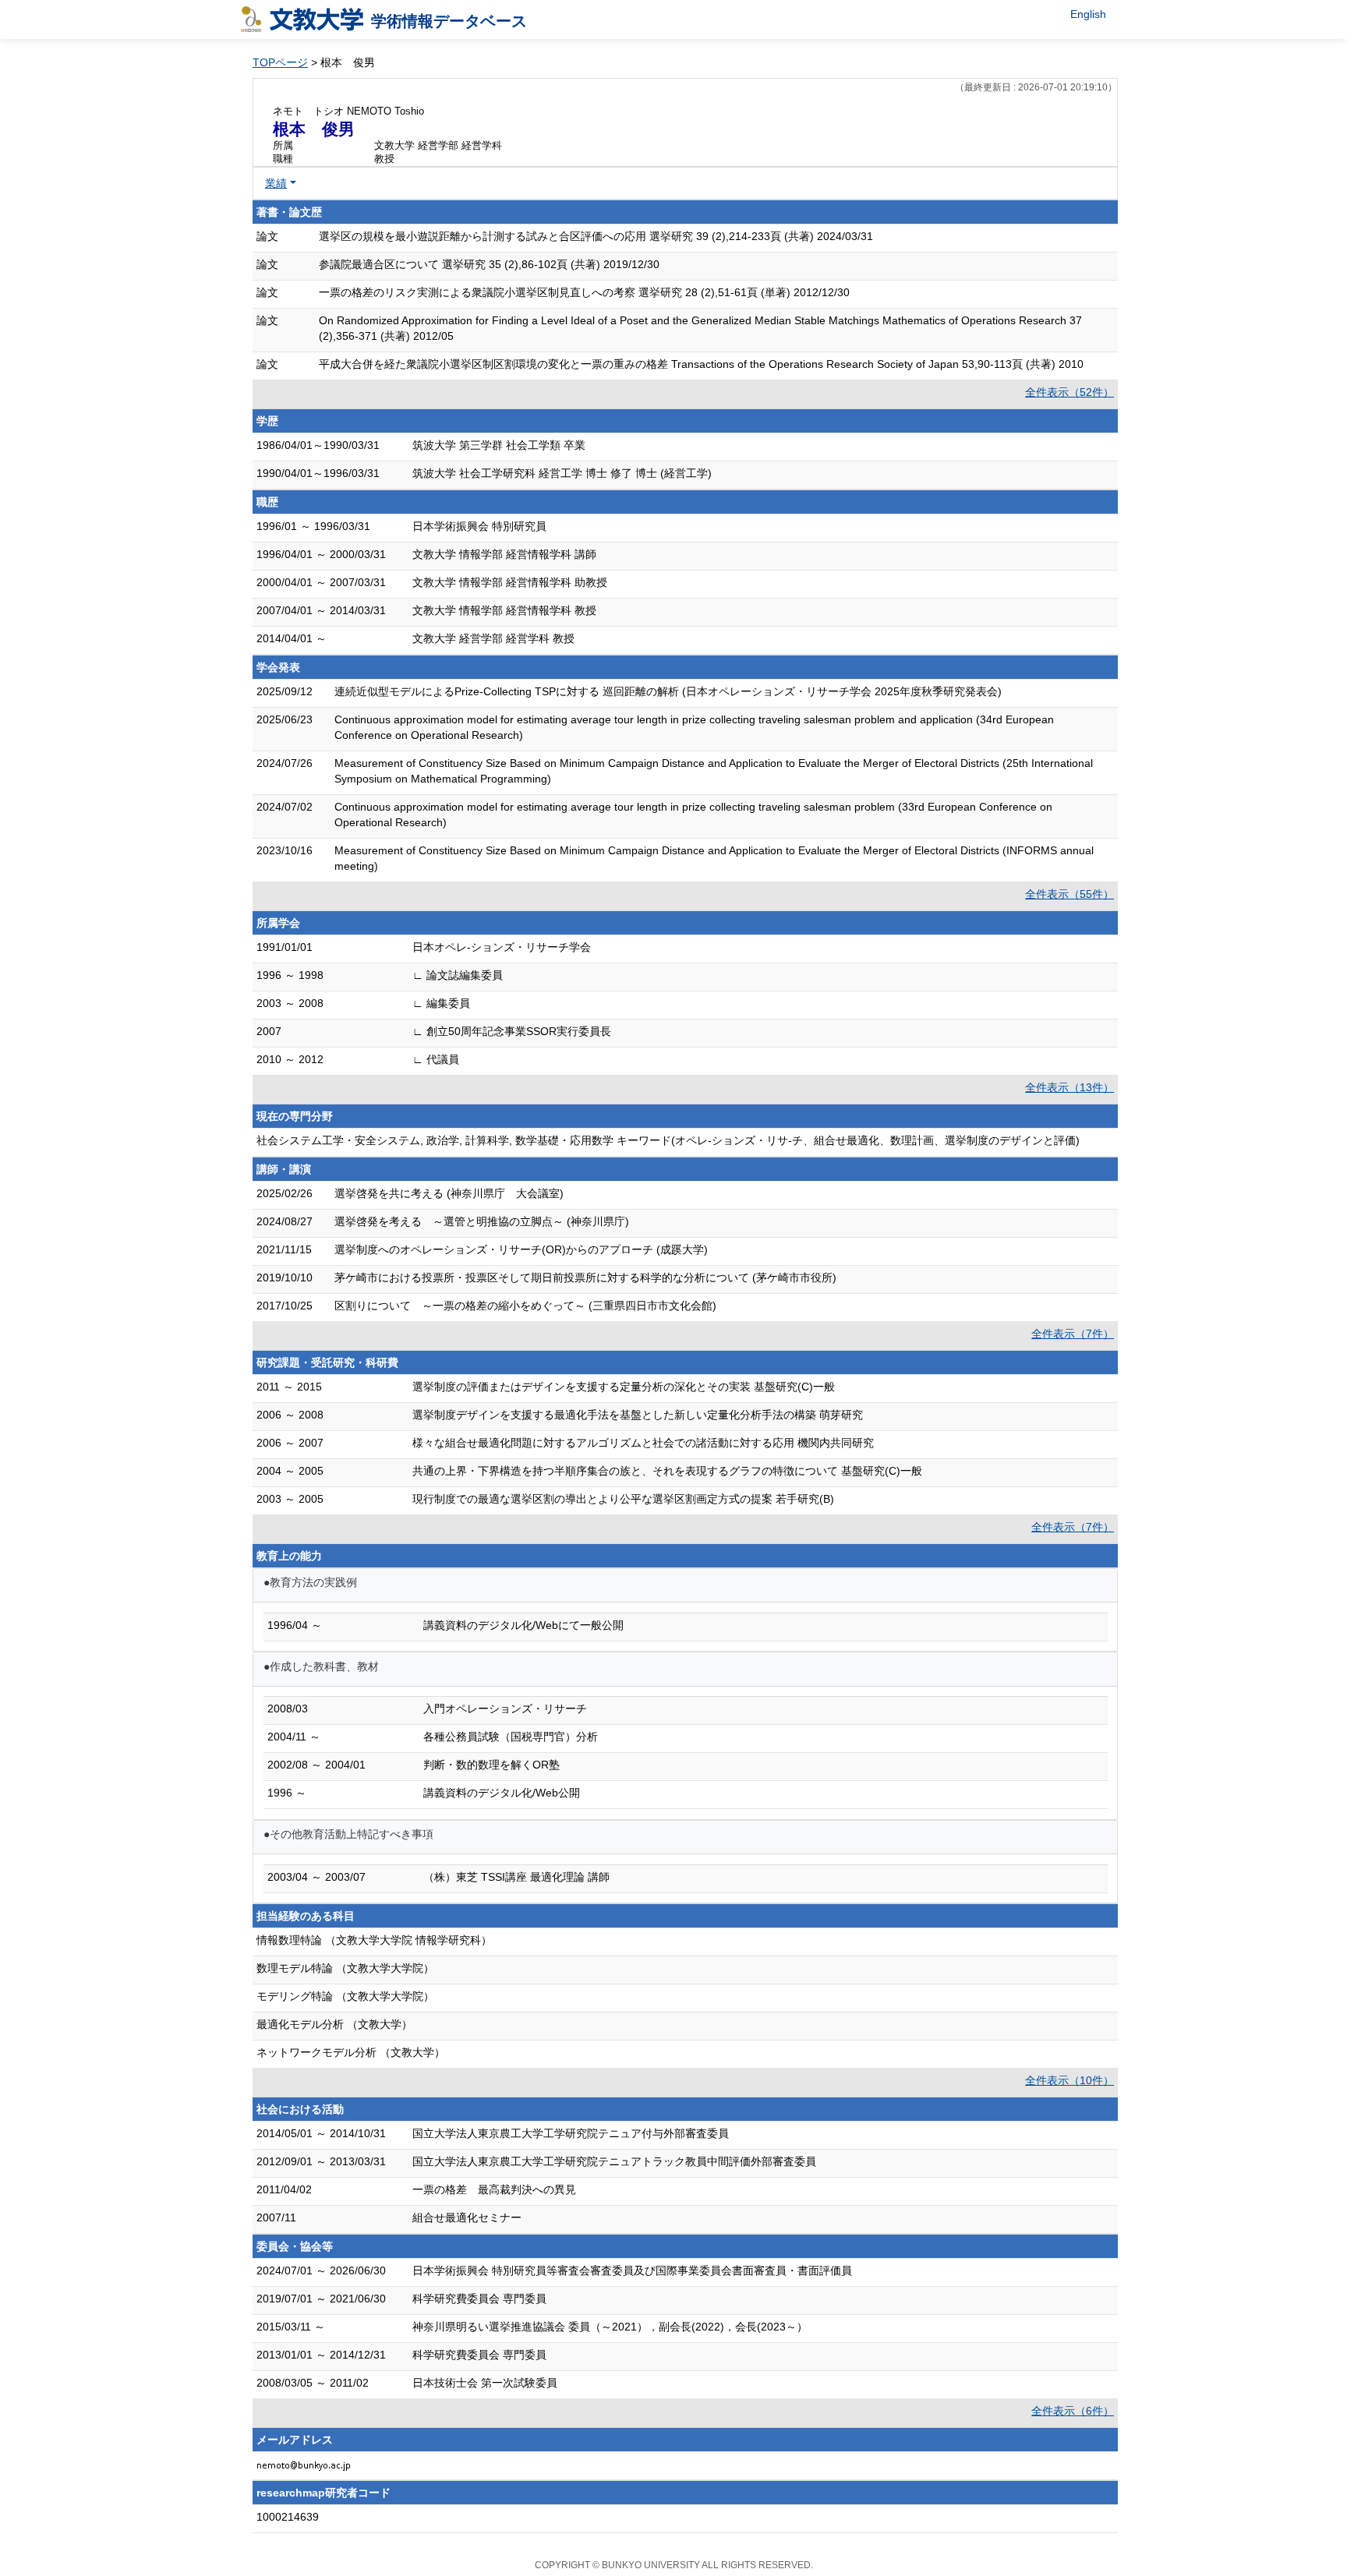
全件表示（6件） (1073, 2411)
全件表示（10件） (1069, 2080)
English (1088, 14)
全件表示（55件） (1069, 894)
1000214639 (288, 2517)
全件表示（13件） (1069, 1087)
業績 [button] (276, 183)
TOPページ (280, 62)
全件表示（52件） (1069, 392)
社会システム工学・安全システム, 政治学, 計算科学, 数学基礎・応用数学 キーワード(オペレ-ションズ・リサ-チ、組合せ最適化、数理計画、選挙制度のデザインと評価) (668, 1140)
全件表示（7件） (1073, 1334)
